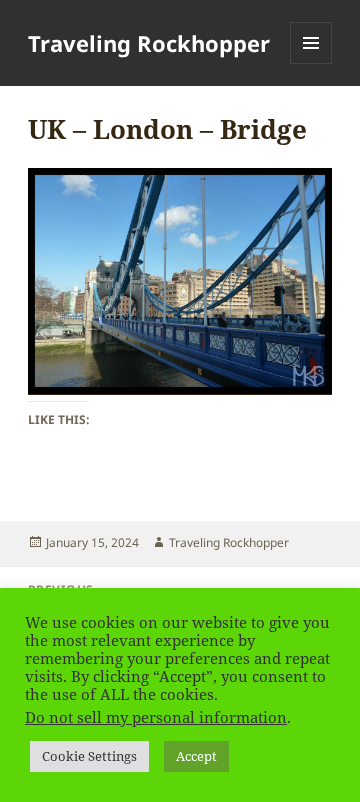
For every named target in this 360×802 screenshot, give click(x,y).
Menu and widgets (311, 63)
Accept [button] (196, 756)
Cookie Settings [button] (89, 756)
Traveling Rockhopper (149, 43)
